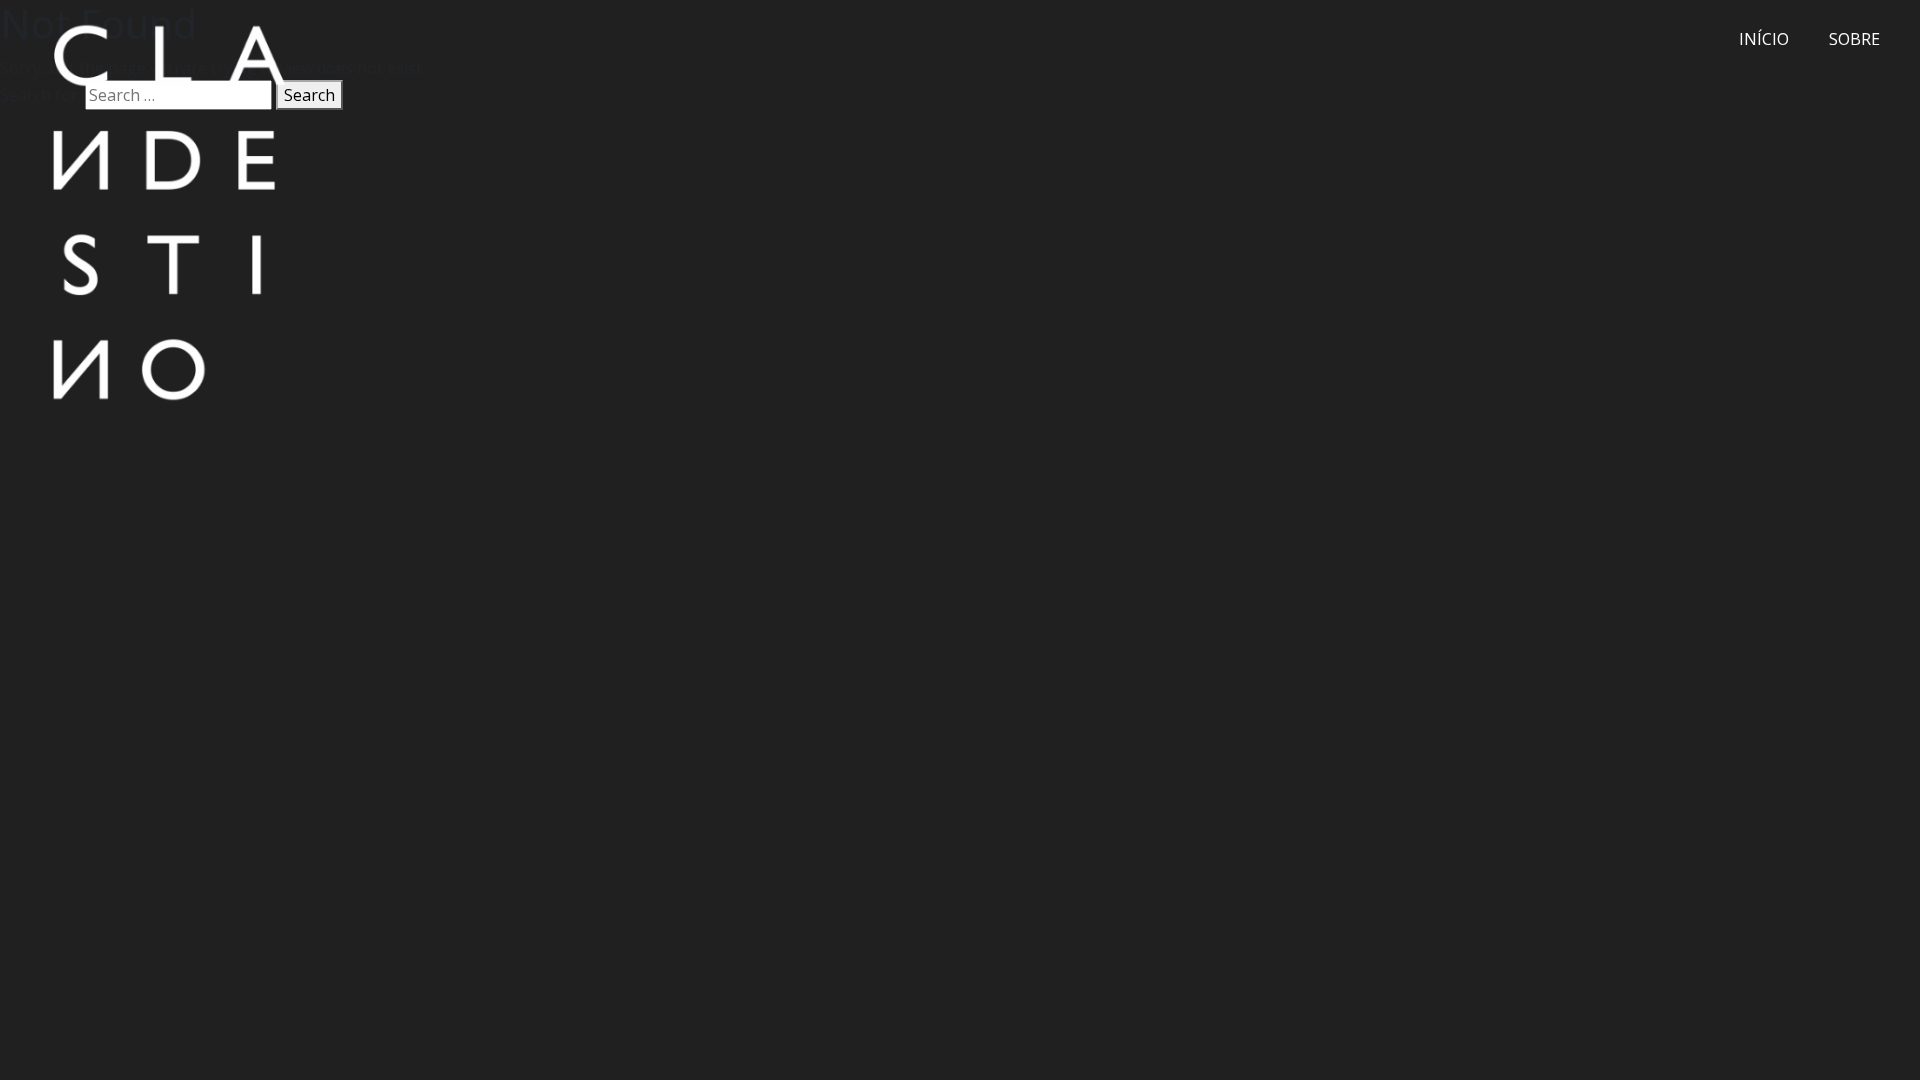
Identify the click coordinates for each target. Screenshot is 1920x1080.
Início (1764, 39)
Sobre (1854, 39)
